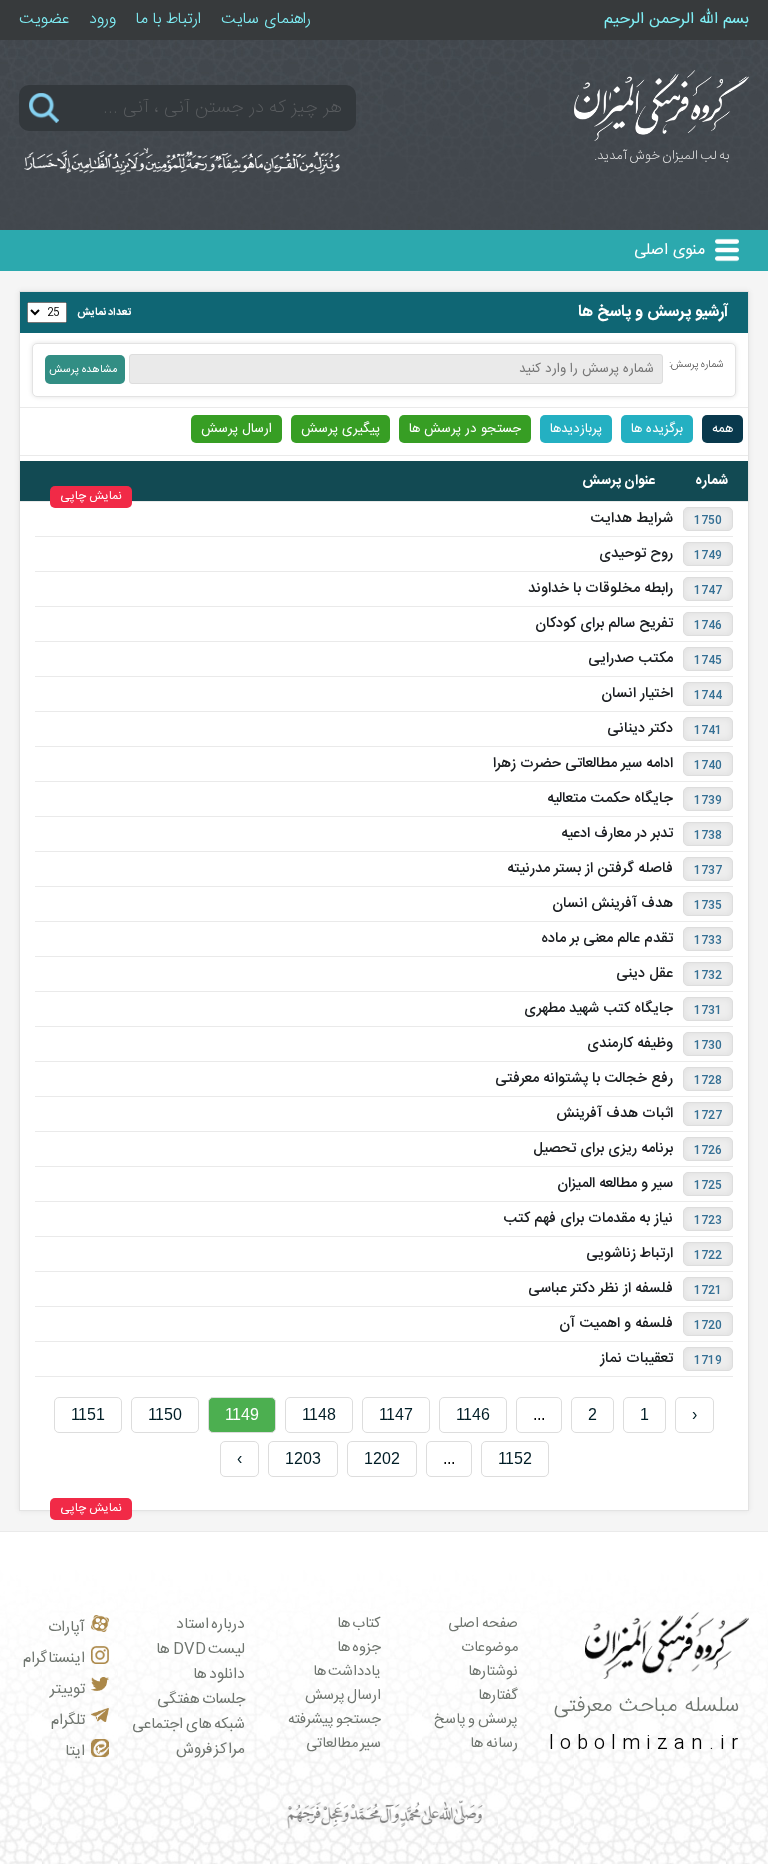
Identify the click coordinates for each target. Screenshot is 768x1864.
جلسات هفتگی (201, 1699)
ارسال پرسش (236, 429)
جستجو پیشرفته (335, 1720)
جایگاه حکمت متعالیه (610, 799)
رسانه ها (494, 1744)
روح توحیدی (636, 554)
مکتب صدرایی (630, 659)
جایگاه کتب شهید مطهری (598, 1009)
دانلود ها (219, 1674)
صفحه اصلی (483, 1624)
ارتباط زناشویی (629, 1254)
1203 (303, 1458)
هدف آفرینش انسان (612, 904)
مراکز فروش (211, 1749)
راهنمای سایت (266, 19)
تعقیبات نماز (636, 1359)
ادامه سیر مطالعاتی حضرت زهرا (583, 764)
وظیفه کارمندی (630, 1044)
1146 (473, 1414)
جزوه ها (359, 1648)
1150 (165, 1414)
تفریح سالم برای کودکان (604, 624)
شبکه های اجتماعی (188, 1724)
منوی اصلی (669, 250)
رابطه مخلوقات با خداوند (600, 589)
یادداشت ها (347, 1672)
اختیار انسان (637, 694)
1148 (319, 1414)
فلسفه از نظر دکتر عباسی (600, 1289)
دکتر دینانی (640, 729)
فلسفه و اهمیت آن (616, 1324)
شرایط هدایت (631, 519)
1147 (396, 1414)
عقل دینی (644, 974)
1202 (382, 1458)
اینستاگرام (54, 1658)
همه (722, 429)
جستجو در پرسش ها (465, 429)
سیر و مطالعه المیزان (615, 1184)
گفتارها (498, 1696)
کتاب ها (359, 1624)
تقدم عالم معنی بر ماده (607, 939)
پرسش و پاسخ (476, 1720)
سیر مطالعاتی (344, 1744)
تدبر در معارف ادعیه (617, 834)
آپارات (66, 1627)
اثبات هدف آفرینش (614, 1114)
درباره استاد (211, 1624)
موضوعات (489, 1648)
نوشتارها (493, 1672)
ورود (102, 19)
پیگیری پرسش (340, 429)
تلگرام (68, 1720)
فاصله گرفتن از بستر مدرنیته (590, 869)
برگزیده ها (657, 429)
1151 (88, 1414)
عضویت (44, 19)
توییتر (67, 1689)
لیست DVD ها (200, 1649)
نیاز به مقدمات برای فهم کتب (588, 1219)
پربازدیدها (576, 429)
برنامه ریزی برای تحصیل (603, 1149)
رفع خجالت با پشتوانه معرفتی (584, 1079)
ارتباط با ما (168, 19)
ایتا (75, 1751)
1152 (515, 1458)
